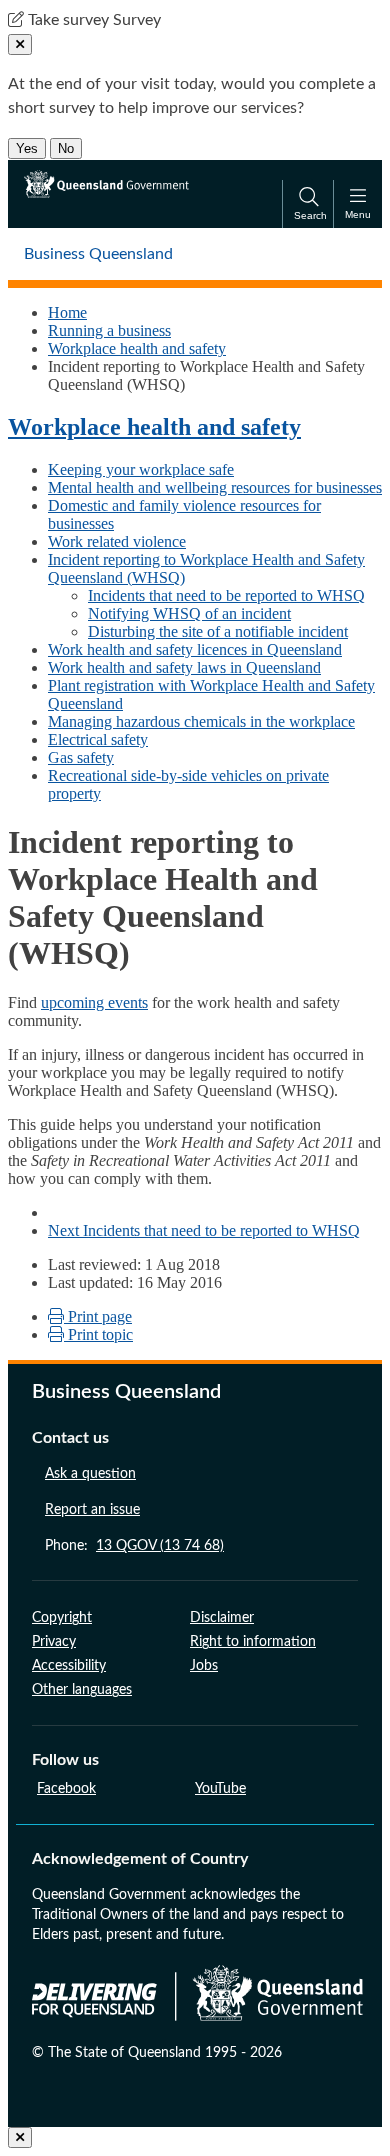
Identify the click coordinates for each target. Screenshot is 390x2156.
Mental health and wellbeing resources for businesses (215, 487)
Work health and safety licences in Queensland (195, 649)
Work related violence (117, 541)
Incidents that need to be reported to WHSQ (226, 595)
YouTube (220, 1789)
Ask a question (90, 1474)
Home (67, 312)
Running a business (109, 330)
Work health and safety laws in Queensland (184, 667)
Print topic (98, 1334)
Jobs (204, 1666)
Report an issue (92, 1510)
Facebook (66, 1789)
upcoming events (94, 1002)
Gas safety (81, 757)
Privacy (54, 1642)
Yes (27, 148)
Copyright (62, 1618)
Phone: (134, 1546)
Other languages (82, 1690)
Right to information (253, 1642)
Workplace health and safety (137, 348)
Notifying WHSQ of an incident (189, 613)
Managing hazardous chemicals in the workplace (201, 721)
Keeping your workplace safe (141, 469)
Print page (98, 1316)
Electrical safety (98, 739)
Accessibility (69, 1666)
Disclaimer (222, 1618)
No (66, 148)
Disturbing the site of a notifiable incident (218, 631)
